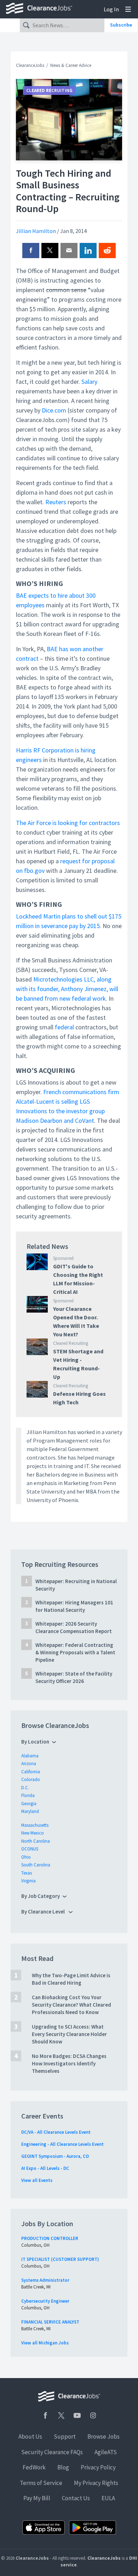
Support (65, 2436)
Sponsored (63, 1258)
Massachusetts (35, 1825)
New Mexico (33, 1833)
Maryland (30, 1811)
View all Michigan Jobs (45, 2343)
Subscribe (121, 25)
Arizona (29, 1764)
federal (64, 1027)
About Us (30, 2436)
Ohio (26, 1857)
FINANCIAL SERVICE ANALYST (50, 2322)
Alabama (30, 1756)
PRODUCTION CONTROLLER (50, 2238)
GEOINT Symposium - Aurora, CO (55, 2156)
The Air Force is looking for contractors (68, 823)
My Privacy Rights (96, 2483)
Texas (27, 1873)
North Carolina (36, 1841)
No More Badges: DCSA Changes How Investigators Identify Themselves (69, 2063)
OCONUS (30, 1849)
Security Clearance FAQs (52, 2452)
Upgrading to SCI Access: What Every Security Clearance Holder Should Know (69, 2034)
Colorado (31, 1779)
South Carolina (36, 1865)
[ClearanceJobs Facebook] (45, 2415)
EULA (108, 2498)
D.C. (25, 1788)
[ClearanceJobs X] (61, 2415)
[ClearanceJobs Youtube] (77, 2415)
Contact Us (76, 2498)
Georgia (29, 1804)
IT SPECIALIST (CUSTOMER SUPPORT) (60, 2259)
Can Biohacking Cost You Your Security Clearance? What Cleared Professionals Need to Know (71, 2005)
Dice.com (53, 410)
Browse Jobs (103, 2436)
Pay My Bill (37, 2498)
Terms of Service (41, 2483)
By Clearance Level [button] (44, 1912)
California (31, 1772)
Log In (111, 9)
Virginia (28, 1881)
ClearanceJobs (30, 65)
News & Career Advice (71, 65)
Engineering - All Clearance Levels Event (62, 2144)
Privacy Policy (98, 2467)
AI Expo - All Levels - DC (45, 2168)
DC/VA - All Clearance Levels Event (56, 2132)
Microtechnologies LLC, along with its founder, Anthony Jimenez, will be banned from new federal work (67, 989)
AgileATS (106, 2452)
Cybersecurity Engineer (45, 2301)
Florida (28, 1795)
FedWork (34, 2467)
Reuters (56, 502)
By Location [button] (35, 1742)
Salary (89, 382)
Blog (63, 2467)
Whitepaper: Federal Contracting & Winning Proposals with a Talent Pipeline (75, 1652)
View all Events (37, 2180)
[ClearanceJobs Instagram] (93, 2415)
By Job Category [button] (41, 1896)
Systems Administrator (45, 2280)
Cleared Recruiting (49, 90)
